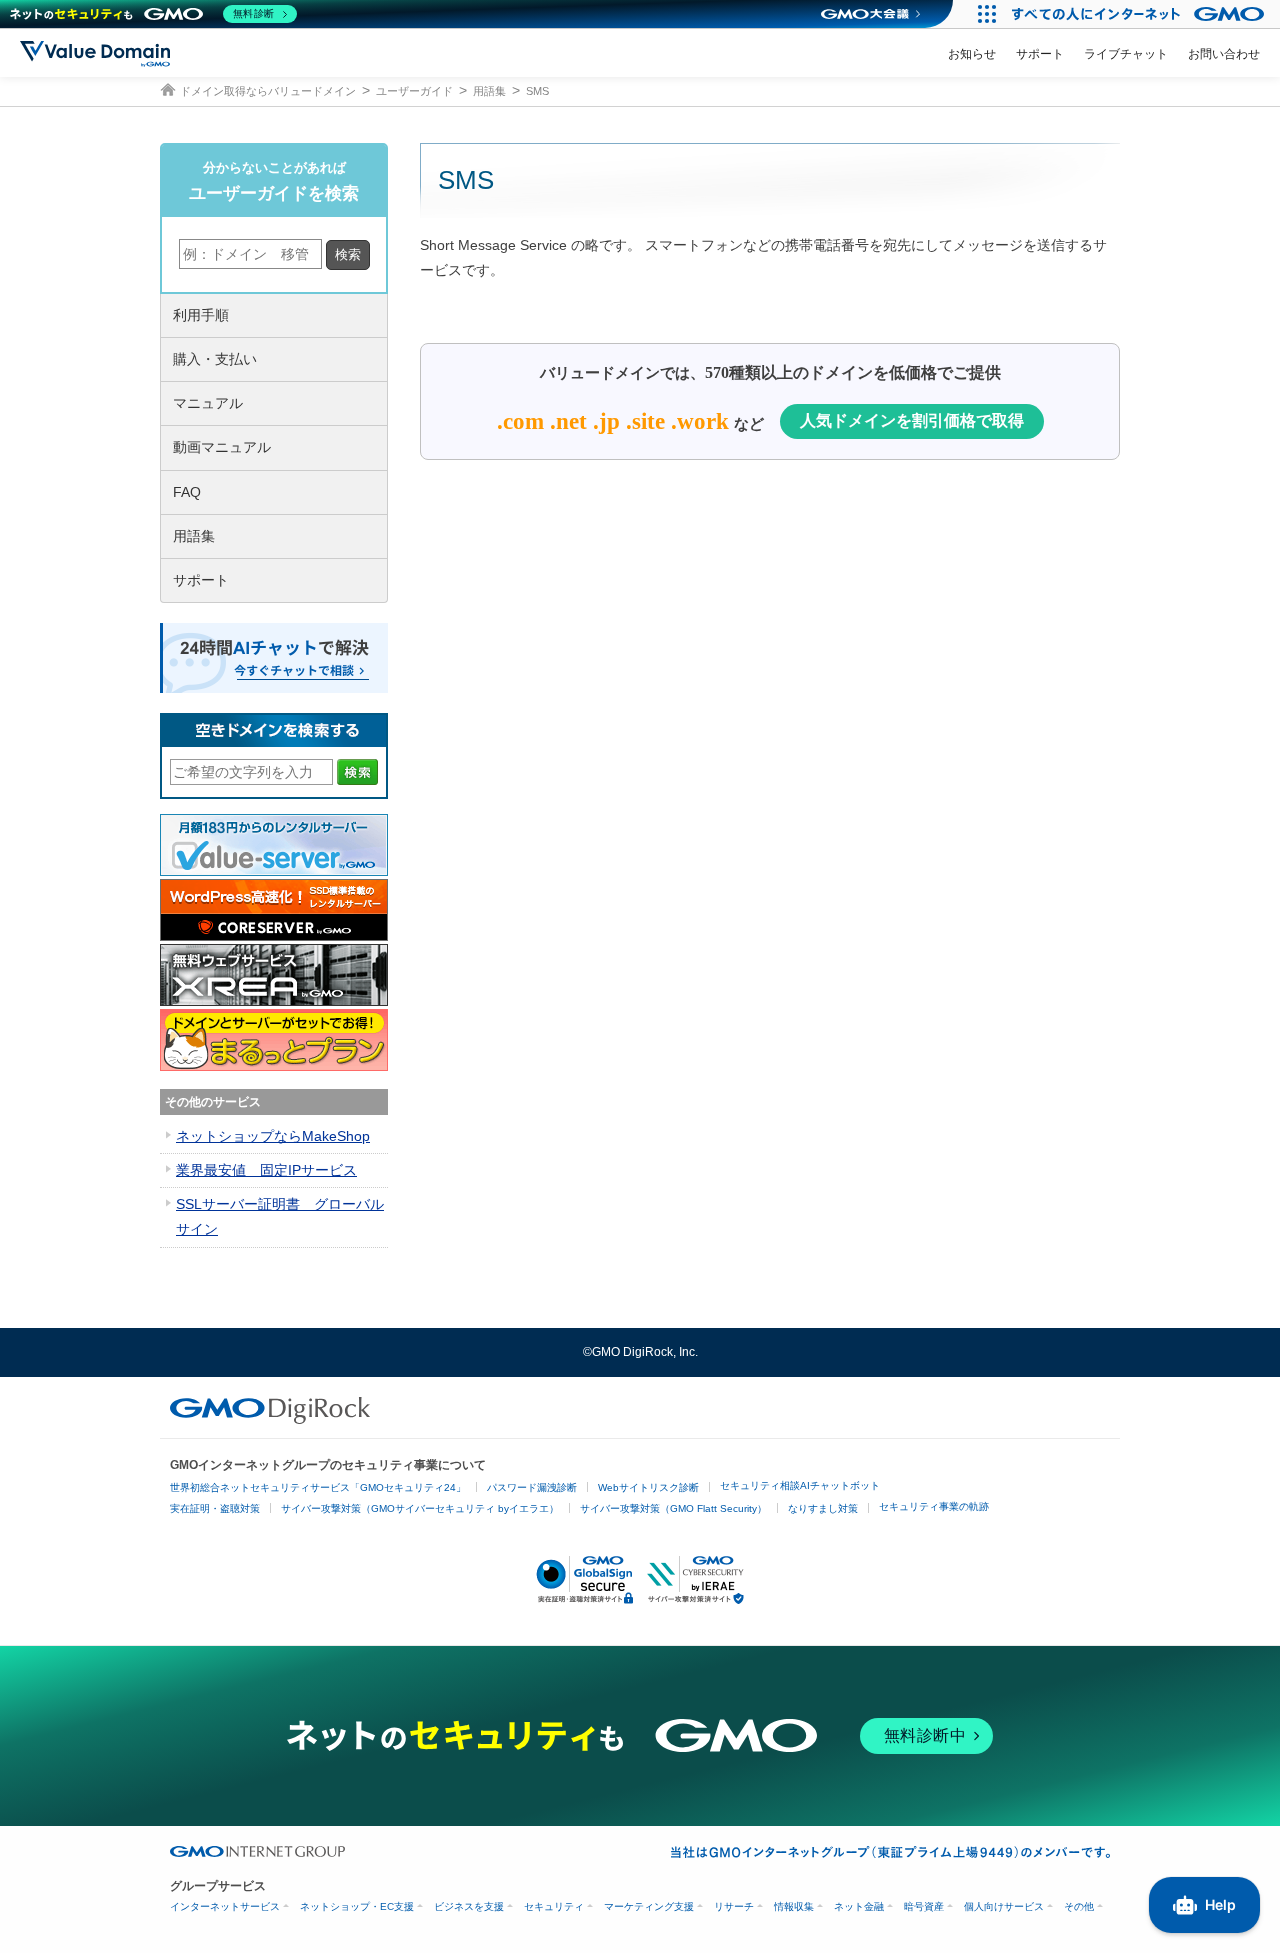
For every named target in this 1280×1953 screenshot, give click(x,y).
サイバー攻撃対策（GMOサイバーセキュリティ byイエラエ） (420, 1508)
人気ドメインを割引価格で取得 (912, 420)
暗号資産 (924, 1906)
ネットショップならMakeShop (273, 1136)
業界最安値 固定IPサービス (266, 1170)
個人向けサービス (1004, 1906)
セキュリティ (554, 1906)
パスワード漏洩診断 (532, 1487)
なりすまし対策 (823, 1508)
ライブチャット (1126, 54)
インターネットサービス (225, 1906)
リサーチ (734, 1906)
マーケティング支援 (649, 1906)
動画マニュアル (222, 447)
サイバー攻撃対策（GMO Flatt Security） (673, 1508)
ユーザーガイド (414, 91)
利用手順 (201, 315)
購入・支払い (215, 359)
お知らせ (972, 54)
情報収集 (794, 1906)
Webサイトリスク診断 (648, 1487)
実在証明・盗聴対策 (215, 1508)
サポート (1040, 54)
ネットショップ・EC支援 (357, 1906)
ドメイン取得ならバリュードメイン (268, 91)
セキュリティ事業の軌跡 (934, 1506)
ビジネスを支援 (469, 1906)
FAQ (187, 492)
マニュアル (208, 403)
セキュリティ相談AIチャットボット (800, 1485)
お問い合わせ (1224, 54)
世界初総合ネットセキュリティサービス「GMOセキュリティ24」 (318, 1487)
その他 (1079, 1906)
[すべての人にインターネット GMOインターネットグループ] (1140, 14)
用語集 (489, 91)
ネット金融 (859, 1906)
